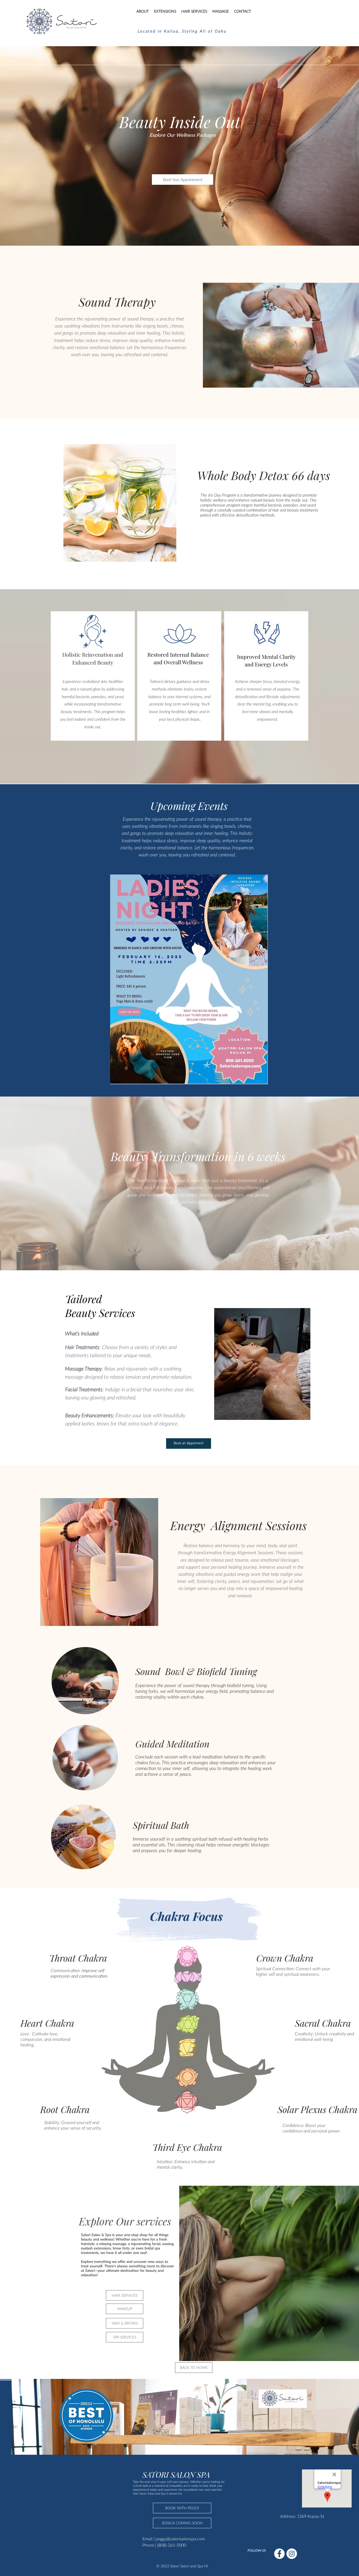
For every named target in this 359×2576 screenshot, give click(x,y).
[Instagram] (292, 2554)
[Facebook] (279, 2554)
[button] (182, 2523)
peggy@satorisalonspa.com (180, 2539)
